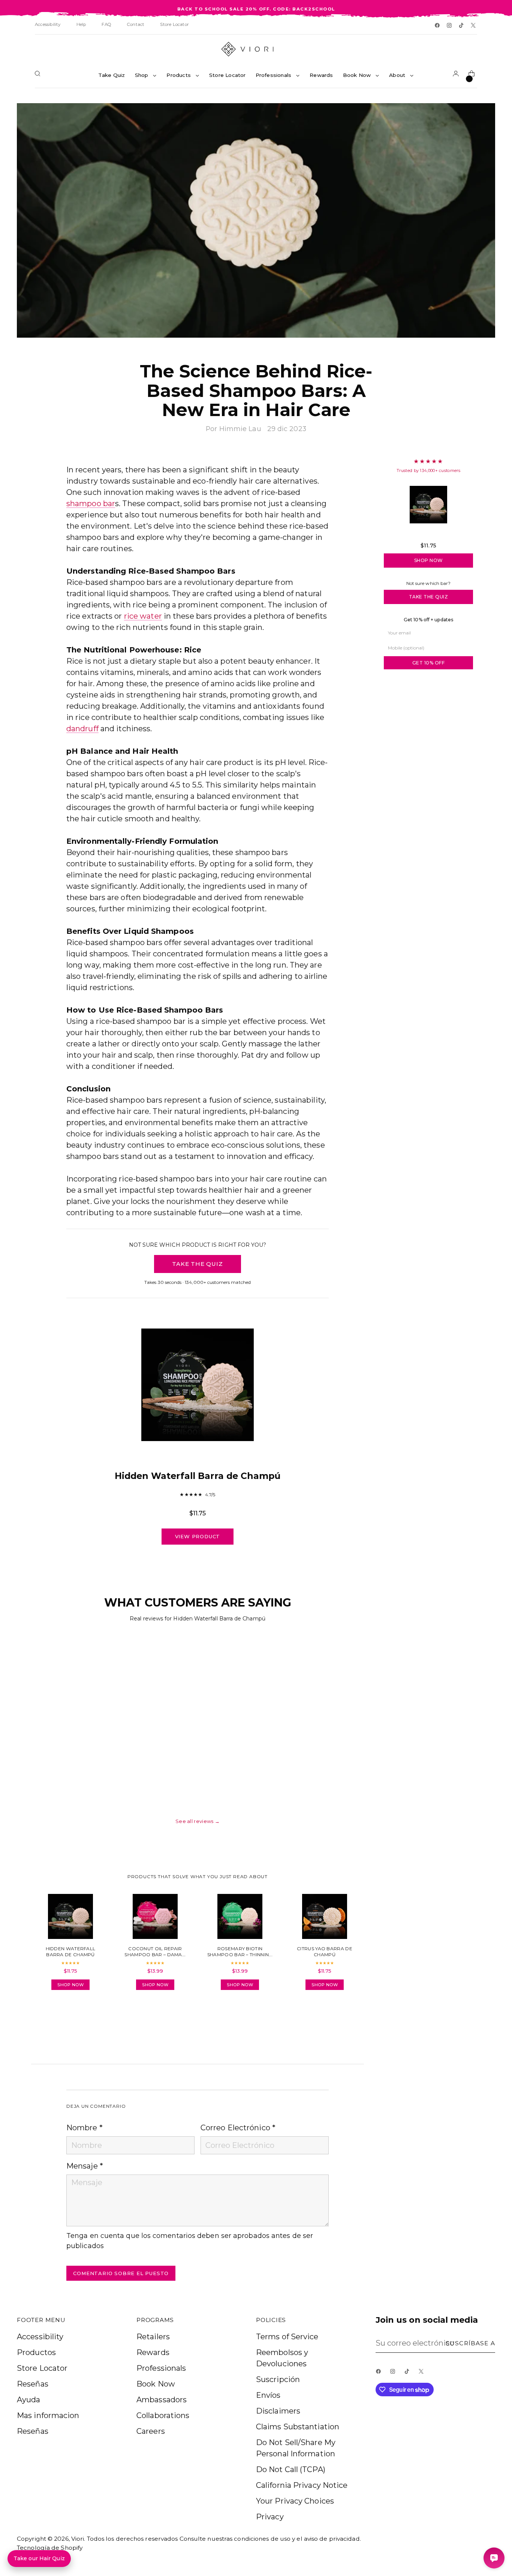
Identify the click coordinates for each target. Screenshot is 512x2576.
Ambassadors (162, 2400)
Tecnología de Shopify (50, 2548)
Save (479, 114)
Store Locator (42, 2368)
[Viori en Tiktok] (462, 26)
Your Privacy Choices (295, 2501)
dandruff (82, 729)
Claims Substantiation (298, 2427)
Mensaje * (85, 2166)
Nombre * (85, 2128)
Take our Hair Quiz (39, 2558)
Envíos (268, 2395)
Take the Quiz (429, 597)
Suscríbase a (470, 2343)
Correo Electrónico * (238, 2128)
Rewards (153, 2352)
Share (87, 2017)
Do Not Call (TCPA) (291, 2469)
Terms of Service (287, 2337)
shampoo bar (91, 503)
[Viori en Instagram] (450, 26)
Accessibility (40, 2337)
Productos (36, 2352)
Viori (78, 2539)
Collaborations (163, 2415)
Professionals (161, 2368)
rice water (143, 616)
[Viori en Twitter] (474, 26)
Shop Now (429, 560)
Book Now (156, 2384)
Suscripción (278, 2379)
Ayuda (29, 2400)
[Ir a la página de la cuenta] (457, 75)
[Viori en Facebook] (438, 26)
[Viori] (256, 49)
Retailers (153, 2337)
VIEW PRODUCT (198, 1536)
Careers (151, 2431)
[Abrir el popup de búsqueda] (39, 75)
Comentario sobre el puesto (121, 2273)
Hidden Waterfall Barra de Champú (428, 535)
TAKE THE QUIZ (197, 1264)
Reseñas (33, 2384)
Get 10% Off (429, 663)
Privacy (270, 2517)
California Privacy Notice (302, 2485)
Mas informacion (48, 2415)
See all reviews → (198, 1821)
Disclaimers (278, 2411)
